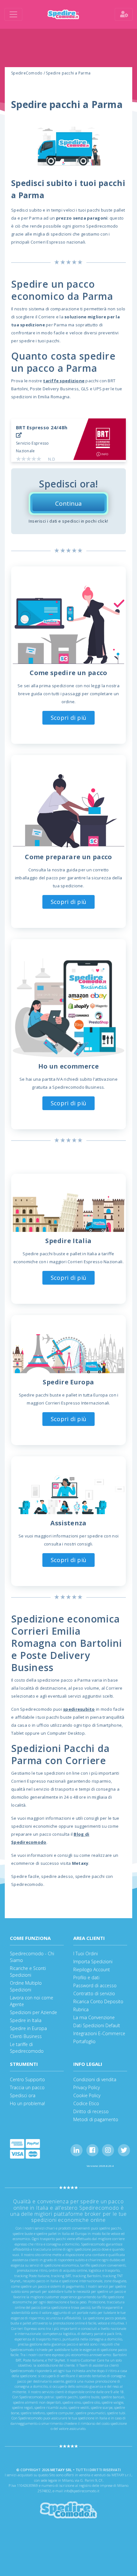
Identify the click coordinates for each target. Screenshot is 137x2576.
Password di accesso (95, 1985)
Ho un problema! (27, 2103)
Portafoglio (84, 2041)
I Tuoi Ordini (86, 1953)
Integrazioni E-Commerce (99, 2033)
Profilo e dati (86, 1977)
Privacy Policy (87, 2087)
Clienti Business (26, 2036)
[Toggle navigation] (13, 14)
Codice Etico (86, 2103)
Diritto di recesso (91, 2111)
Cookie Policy (87, 2095)
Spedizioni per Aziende (33, 2012)
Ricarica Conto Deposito (98, 2001)
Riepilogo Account (92, 1969)
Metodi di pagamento (96, 2119)
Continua (68, 503)
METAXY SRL (61, 2470)
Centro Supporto (27, 2079)
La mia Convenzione (94, 2017)
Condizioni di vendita (95, 2079)
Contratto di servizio (94, 1993)
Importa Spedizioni (93, 1961)
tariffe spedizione (64, 381)
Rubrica (81, 2009)
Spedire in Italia (26, 2020)
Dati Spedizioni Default (97, 2025)
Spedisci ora (23, 2095)
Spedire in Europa (28, 2028)
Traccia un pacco (27, 2087)
